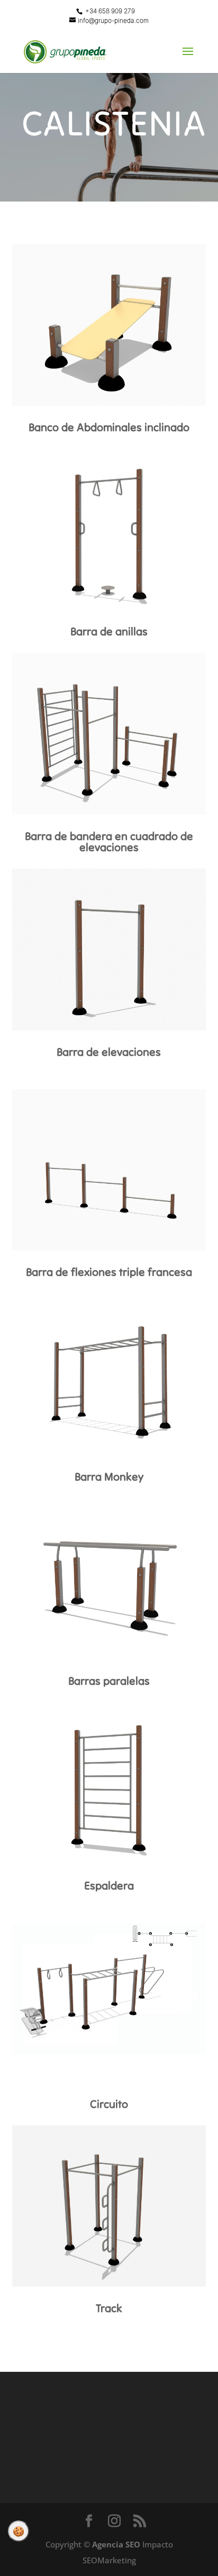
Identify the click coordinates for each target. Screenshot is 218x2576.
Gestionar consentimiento (19, 2531)
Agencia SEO (116, 2544)
